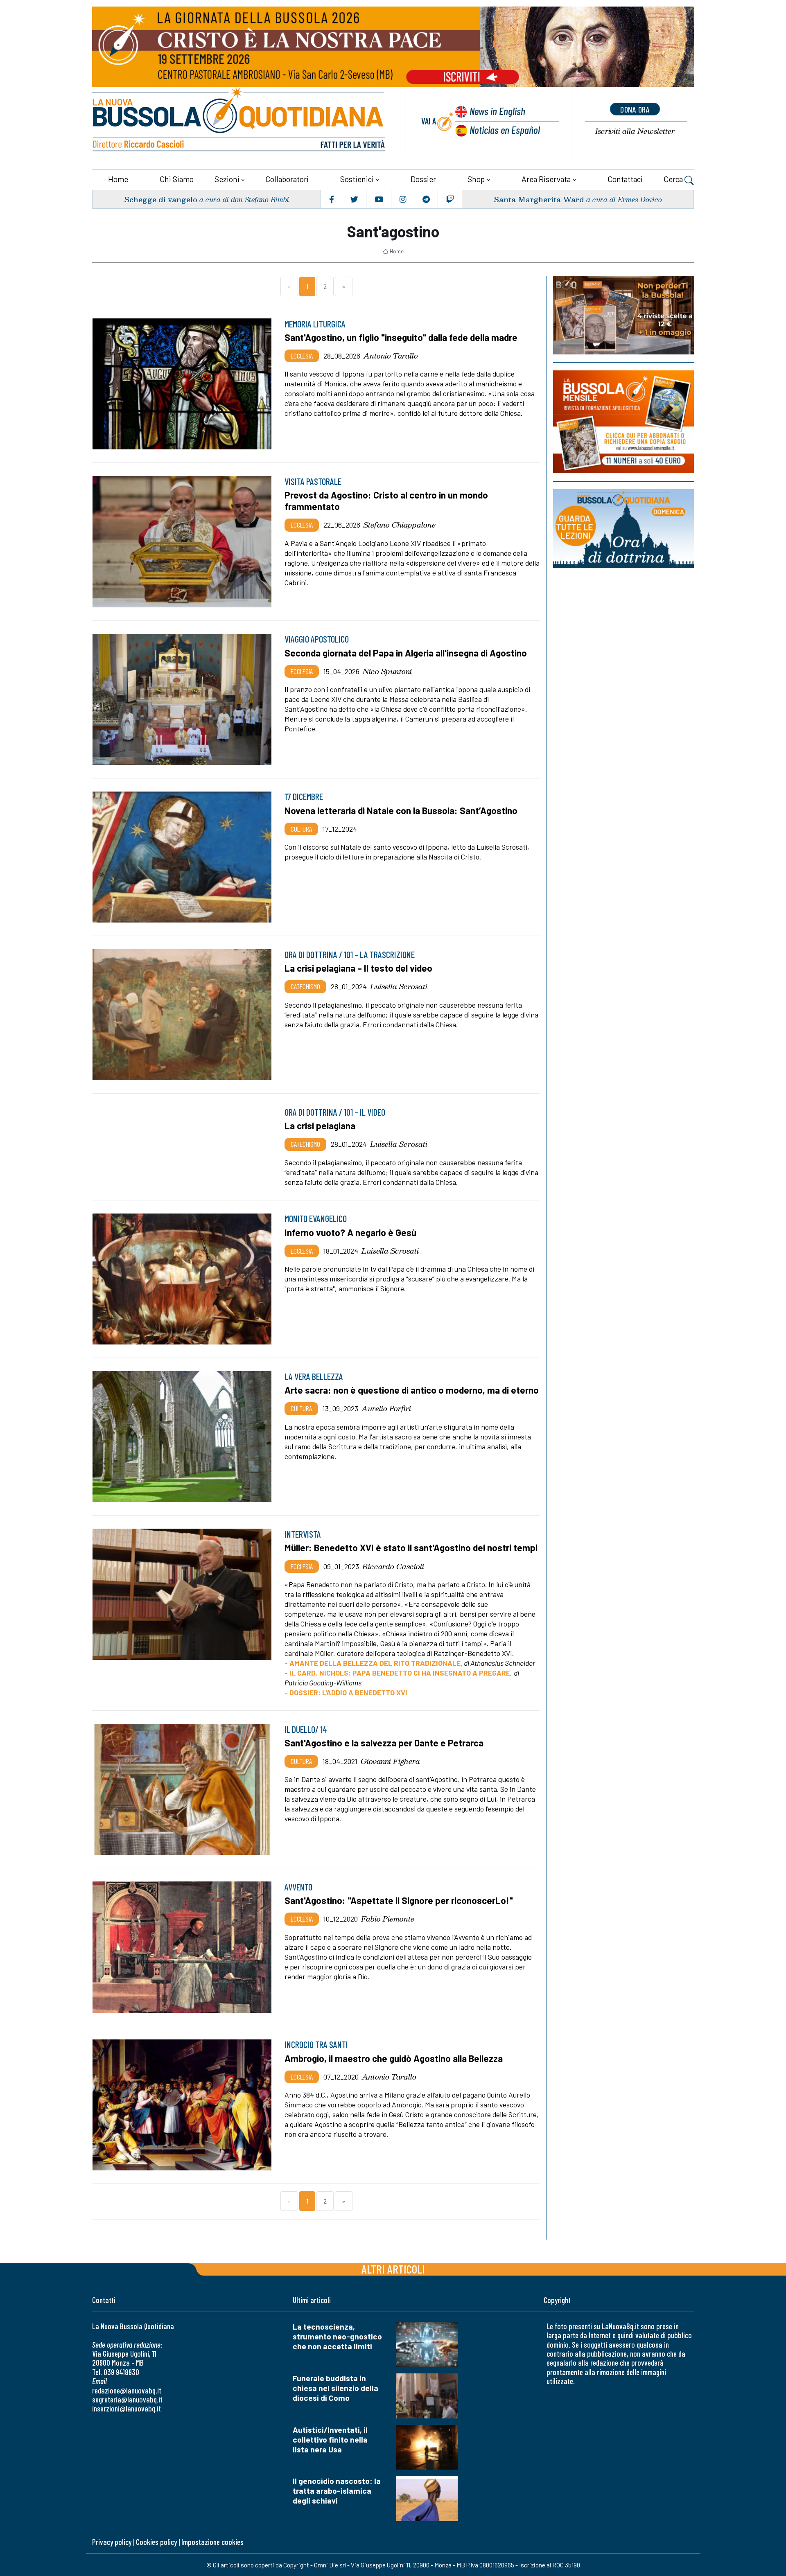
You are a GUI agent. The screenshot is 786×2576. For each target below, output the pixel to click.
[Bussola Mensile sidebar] (623, 422)
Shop (476, 179)
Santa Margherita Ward (539, 199)
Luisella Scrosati (399, 986)
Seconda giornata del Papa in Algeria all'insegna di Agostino (406, 653)
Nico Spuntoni (387, 671)
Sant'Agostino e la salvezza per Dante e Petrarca (384, 1743)
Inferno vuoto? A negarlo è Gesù (350, 1232)
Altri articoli (393, 2269)
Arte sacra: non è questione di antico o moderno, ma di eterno (412, 1390)
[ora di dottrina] (623, 529)
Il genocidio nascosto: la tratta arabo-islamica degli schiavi (337, 2491)
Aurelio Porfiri (386, 1408)
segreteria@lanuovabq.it (127, 2399)
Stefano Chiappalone (400, 525)
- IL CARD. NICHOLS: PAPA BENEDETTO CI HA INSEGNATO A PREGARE (397, 1673)
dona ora (635, 109)
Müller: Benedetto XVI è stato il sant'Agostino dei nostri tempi (411, 1547)
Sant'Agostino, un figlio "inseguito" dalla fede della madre (401, 337)
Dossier (423, 179)
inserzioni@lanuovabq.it (126, 2408)
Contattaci (625, 179)
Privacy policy (112, 2542)
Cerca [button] (674, 179)
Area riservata (546, 179)
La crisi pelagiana (320, 1126)
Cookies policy (156, 2542)
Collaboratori (287, 179)
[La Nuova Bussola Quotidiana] (239, 121)
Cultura (301, 829)
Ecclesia (302, 356)
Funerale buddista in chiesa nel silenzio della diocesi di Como (335, 2388)
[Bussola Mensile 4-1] (623, 315)
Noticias (505, 130)
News (497, 111)
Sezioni (227, 179)
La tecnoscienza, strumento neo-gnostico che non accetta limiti (337, 2336)
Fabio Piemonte (388, 1919)
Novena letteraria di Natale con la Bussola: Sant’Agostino (401, 810)
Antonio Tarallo (391, 356)
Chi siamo (177, 179)
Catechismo (305, 986)
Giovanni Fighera (390, 1761)
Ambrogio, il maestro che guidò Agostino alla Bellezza (394, 2058)
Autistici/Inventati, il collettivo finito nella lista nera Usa (330, 2440)
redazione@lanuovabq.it (127, 2390)
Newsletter (635, 131)
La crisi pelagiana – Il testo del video (358, 968)
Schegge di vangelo (161, 199)
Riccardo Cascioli (393, 1566)
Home (118, 179)
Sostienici (357, 179)
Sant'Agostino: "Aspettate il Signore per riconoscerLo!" (399, 1900)
